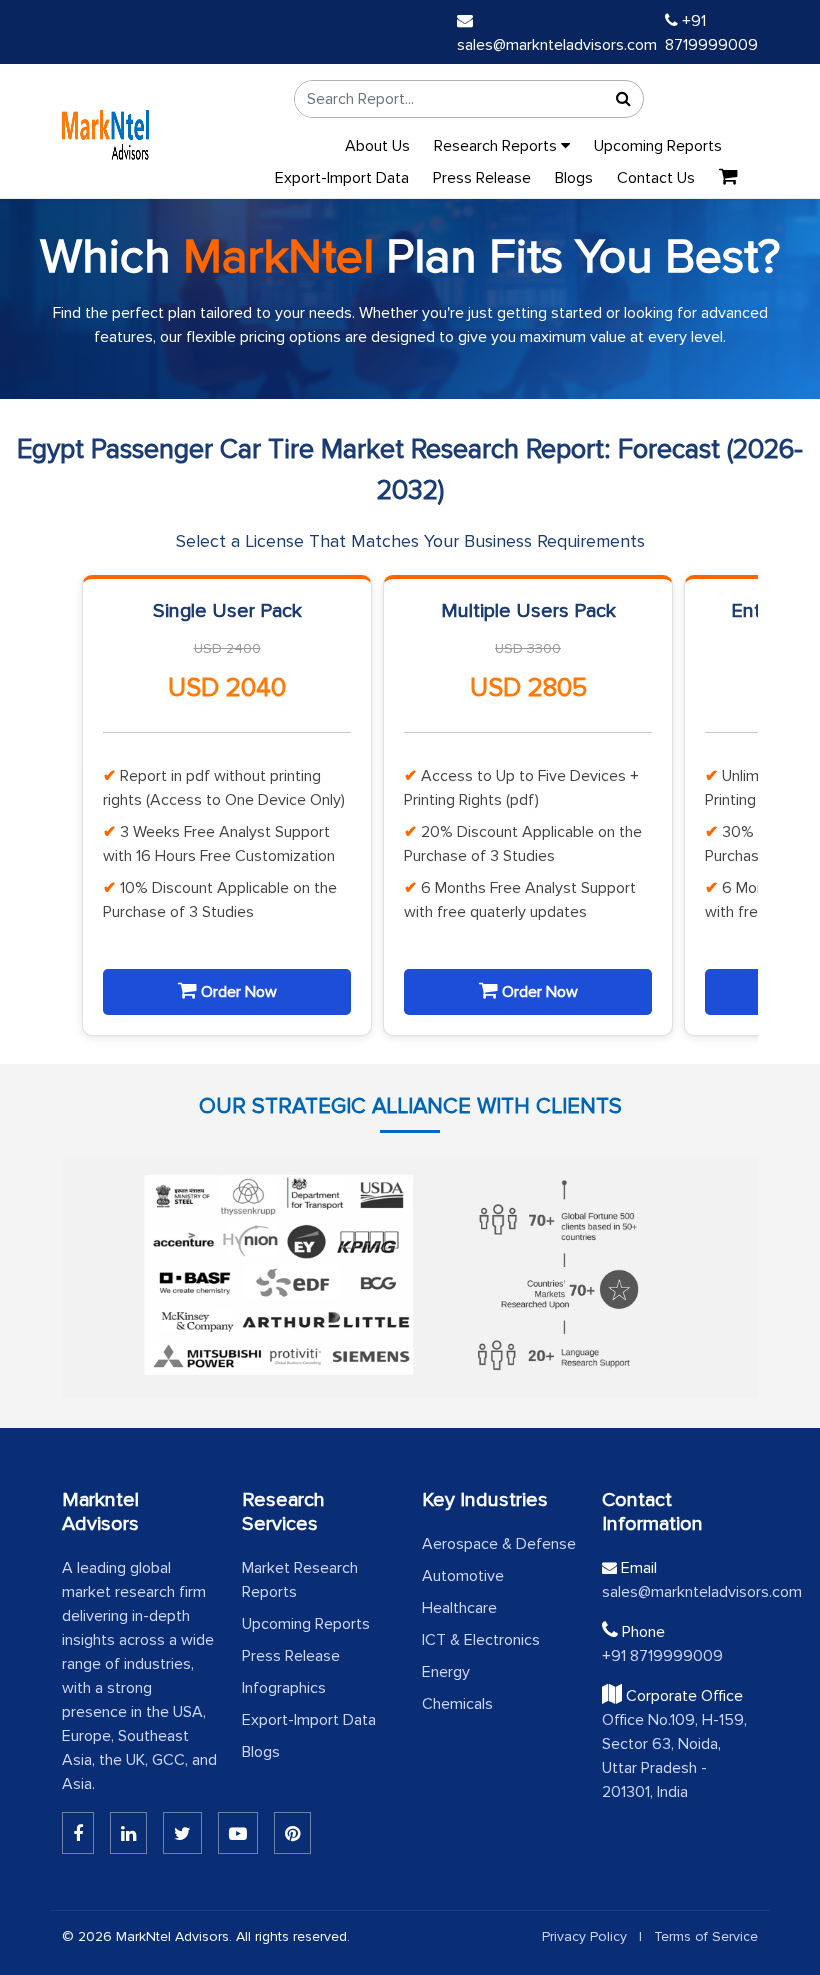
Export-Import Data (342, 178)
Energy (446, 1672)
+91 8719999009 (662, 1656)
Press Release (482, 178)
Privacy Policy (584, 1936)
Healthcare (459, 1608)
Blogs (574, 178)
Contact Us (656, 178)
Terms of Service (706, 1936)
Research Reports (497, 146)
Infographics (284, 1688)
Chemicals (457, 1704)
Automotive (463, 1576)
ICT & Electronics (481, 1640)
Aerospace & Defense (499, 1544)
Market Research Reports (300, 1580)
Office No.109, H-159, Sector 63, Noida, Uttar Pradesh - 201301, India (674, 1756)
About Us (377, 146)
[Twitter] (182, 1833)
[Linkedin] (78, 1833)
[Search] (623, 99)
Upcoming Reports (658, 146)
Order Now (237, 992)
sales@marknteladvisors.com (680, 1592)
